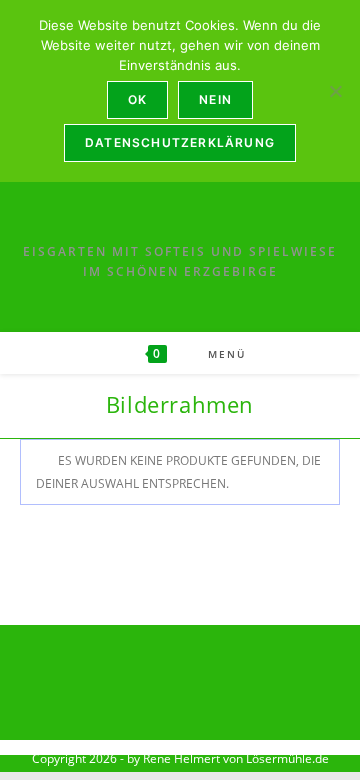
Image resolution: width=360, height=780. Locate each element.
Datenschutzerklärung (180, 142)
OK (137, 99)
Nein (215, 99)
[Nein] (335, 91)
